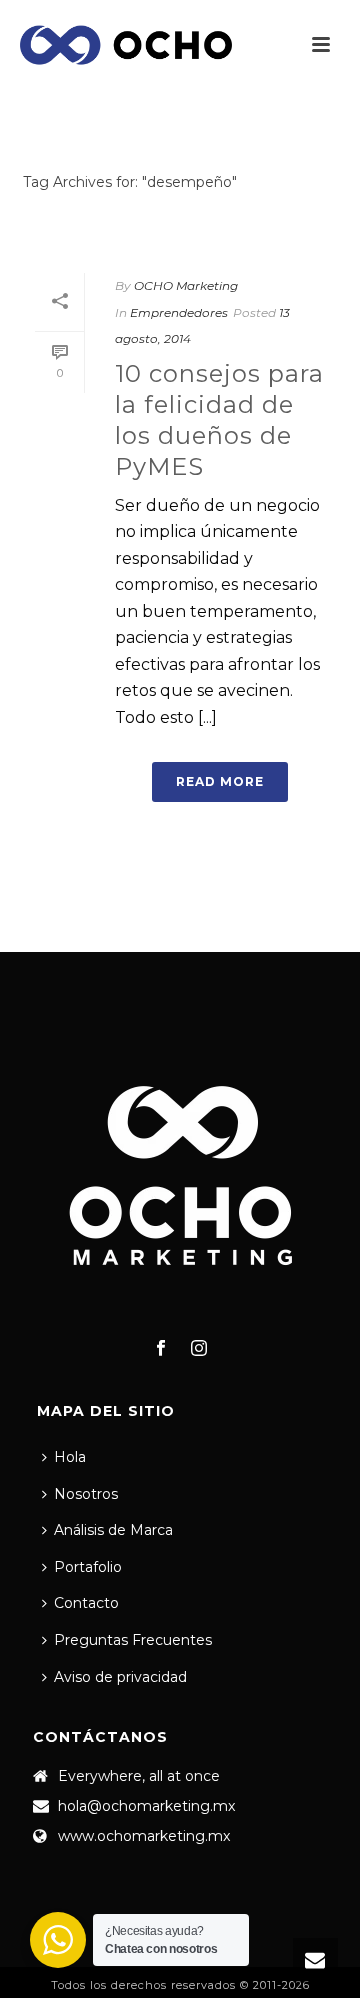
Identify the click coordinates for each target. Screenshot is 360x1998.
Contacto (86, 1603)
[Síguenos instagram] (199, 1349)
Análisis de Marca (113, 1530)
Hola (70, 1457)
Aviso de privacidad (120, 1677)
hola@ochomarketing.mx (146, 1806)
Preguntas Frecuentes (133, 1640)
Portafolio (88, 1567)
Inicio (176, 234)
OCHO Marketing (186, 285)
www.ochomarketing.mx (144, 1836)
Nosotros (86, 1494)
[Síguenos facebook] (161, 1349)
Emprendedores (179, 312)
